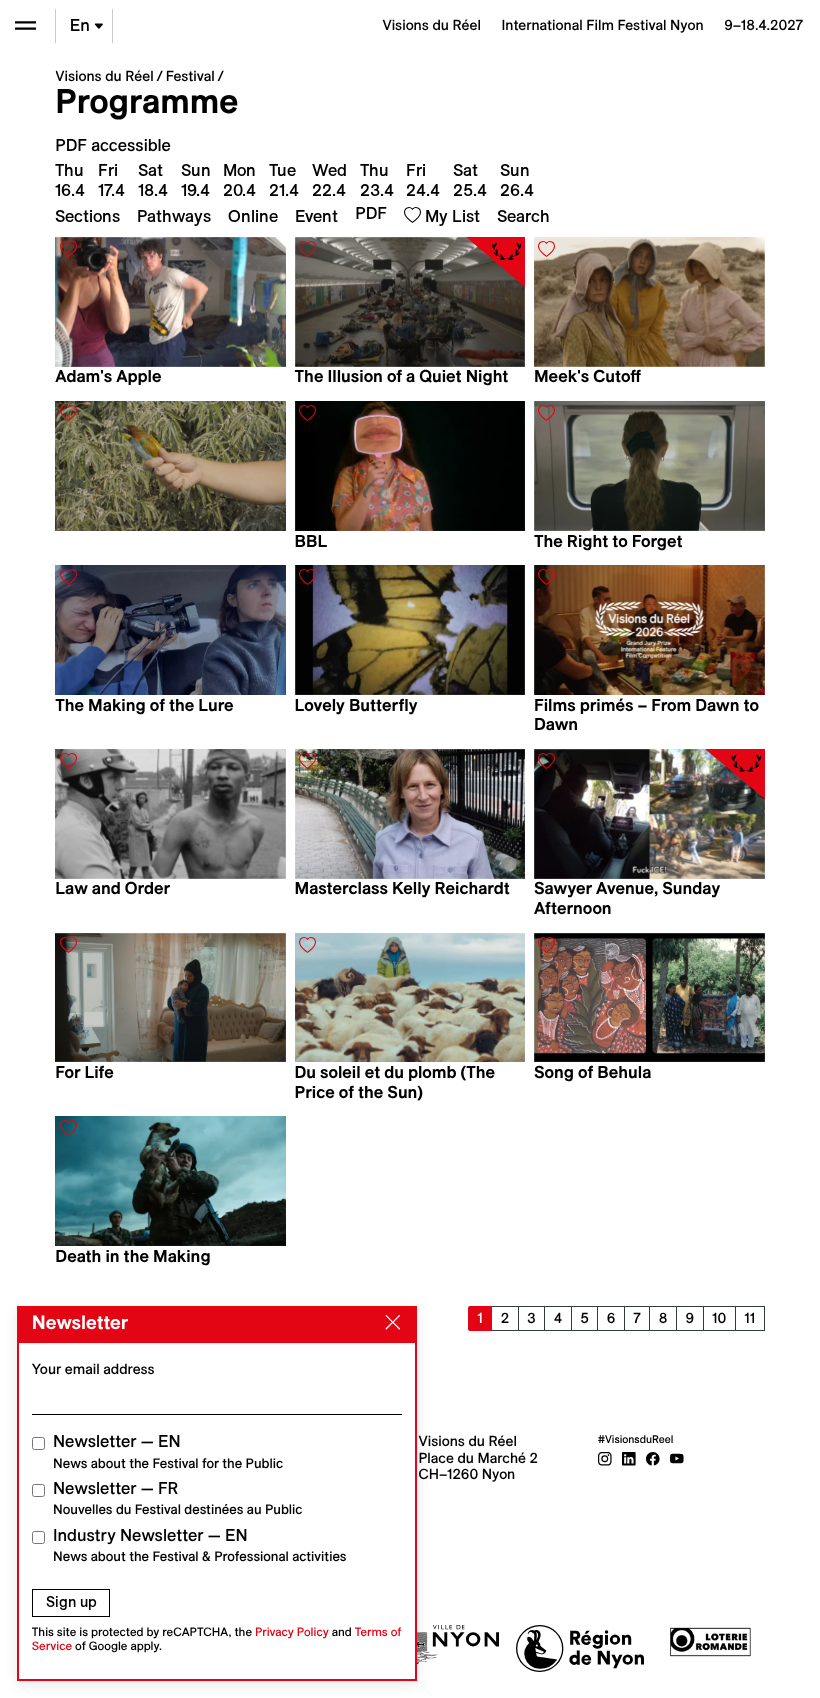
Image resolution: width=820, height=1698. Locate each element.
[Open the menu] (25, 25)
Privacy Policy (292, 1632)
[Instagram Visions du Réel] (605, 1458)
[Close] (389, 1323)
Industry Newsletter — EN (200, 1545)
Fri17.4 (111, 180)
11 (749, 1318)
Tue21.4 (284, 180)
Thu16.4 (70, 180)
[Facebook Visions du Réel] (653, 1458)
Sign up (71, 1602)
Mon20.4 (239, 180)
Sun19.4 (196, 180)
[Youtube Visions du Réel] (677, 1458)
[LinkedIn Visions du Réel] (629, 1458)
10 (719, 1318)
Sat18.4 (153, 180)
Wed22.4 (329, 180)
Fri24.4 (423, 180)
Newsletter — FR (177, 1498)
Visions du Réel (104, 76)
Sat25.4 (470, 180)
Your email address (93, 1369)
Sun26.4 (517, 180)
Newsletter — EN (168, 1451)
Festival (190, 76)
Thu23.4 (377, 180)
